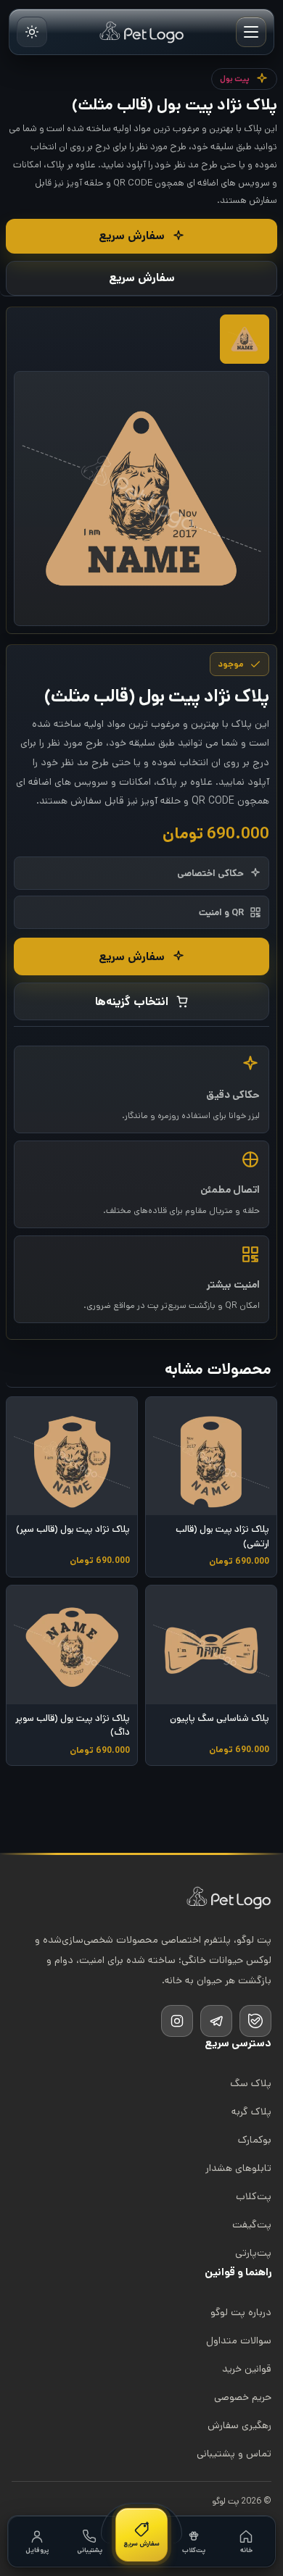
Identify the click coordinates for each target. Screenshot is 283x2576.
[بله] (255, 2021)
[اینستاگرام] (177, 2021)
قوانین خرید (247, 2369)
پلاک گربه (251, 2112)
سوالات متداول (239, 2341)
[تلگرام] (216, 2021)
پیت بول (235, 79)
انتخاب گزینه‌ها (132, 1002)
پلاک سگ (251, 2083)
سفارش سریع (132, 236)
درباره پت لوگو (241, 2312)
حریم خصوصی (243, 2397)
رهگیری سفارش (239, 2425)
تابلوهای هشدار (238, 2168)
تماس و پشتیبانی (234, 2454)
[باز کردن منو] (251, 32)
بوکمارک (255, 2140)
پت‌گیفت (252, 2225)
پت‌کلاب (254, 2196)
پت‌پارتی (253, 2253)
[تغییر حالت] (32, 32)
